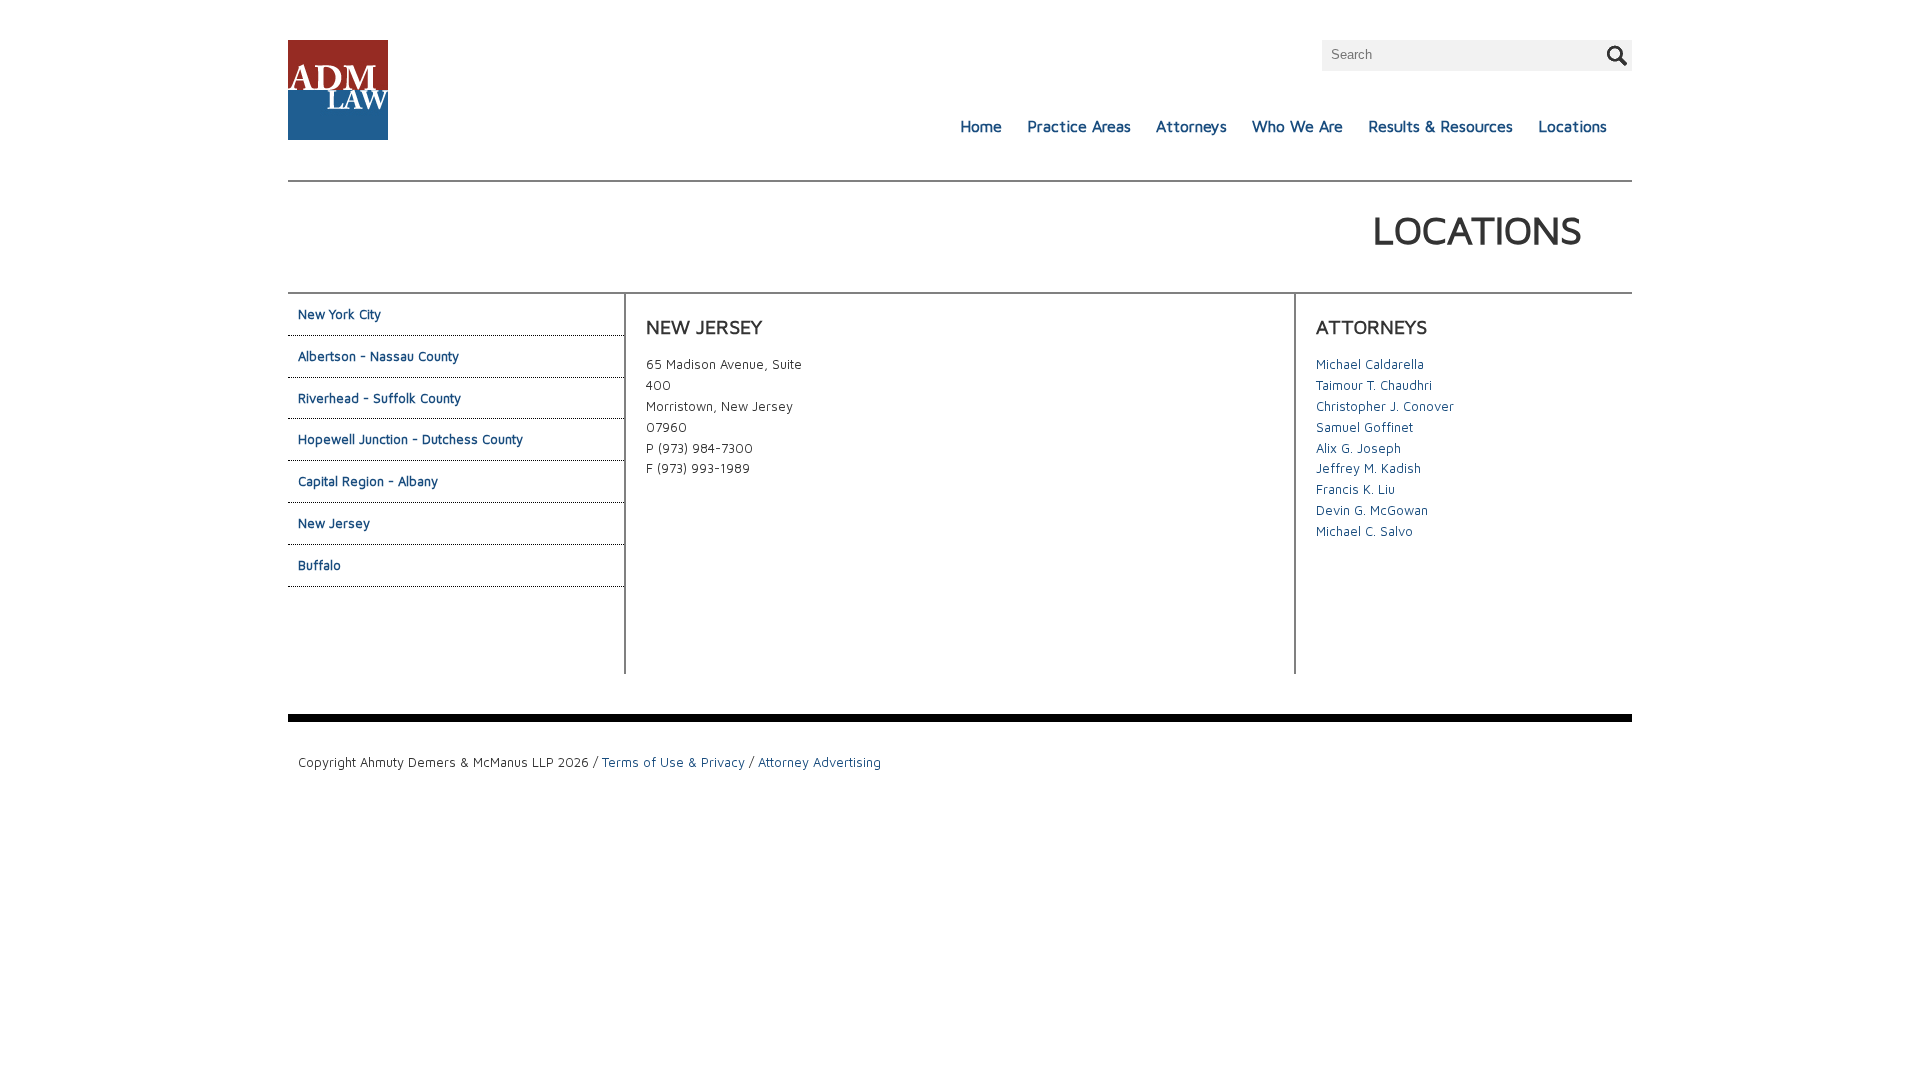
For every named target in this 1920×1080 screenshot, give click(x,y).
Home (981, 126)
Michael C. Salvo (1364, 531)
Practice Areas (1079, 126)
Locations (1572, 126)
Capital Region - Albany (368, 481)
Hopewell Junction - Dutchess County (410, 439)
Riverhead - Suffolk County (379, 398)
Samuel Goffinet (1364, 427)
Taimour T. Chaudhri (1374, 385)
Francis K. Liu (1355, 489)
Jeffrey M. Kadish (1368, 468)
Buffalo (319, 565)
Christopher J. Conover (1385, 406)
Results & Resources (1440, 126)
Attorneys (1191, 126)
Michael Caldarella (1370, 364)
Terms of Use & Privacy (673, 762)
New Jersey (334, 523)
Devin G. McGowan (1372, 510)
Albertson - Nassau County (378, 356)
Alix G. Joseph (1358, 448)
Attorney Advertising (819, 762)
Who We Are (1297, 126)
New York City (339, 314)
